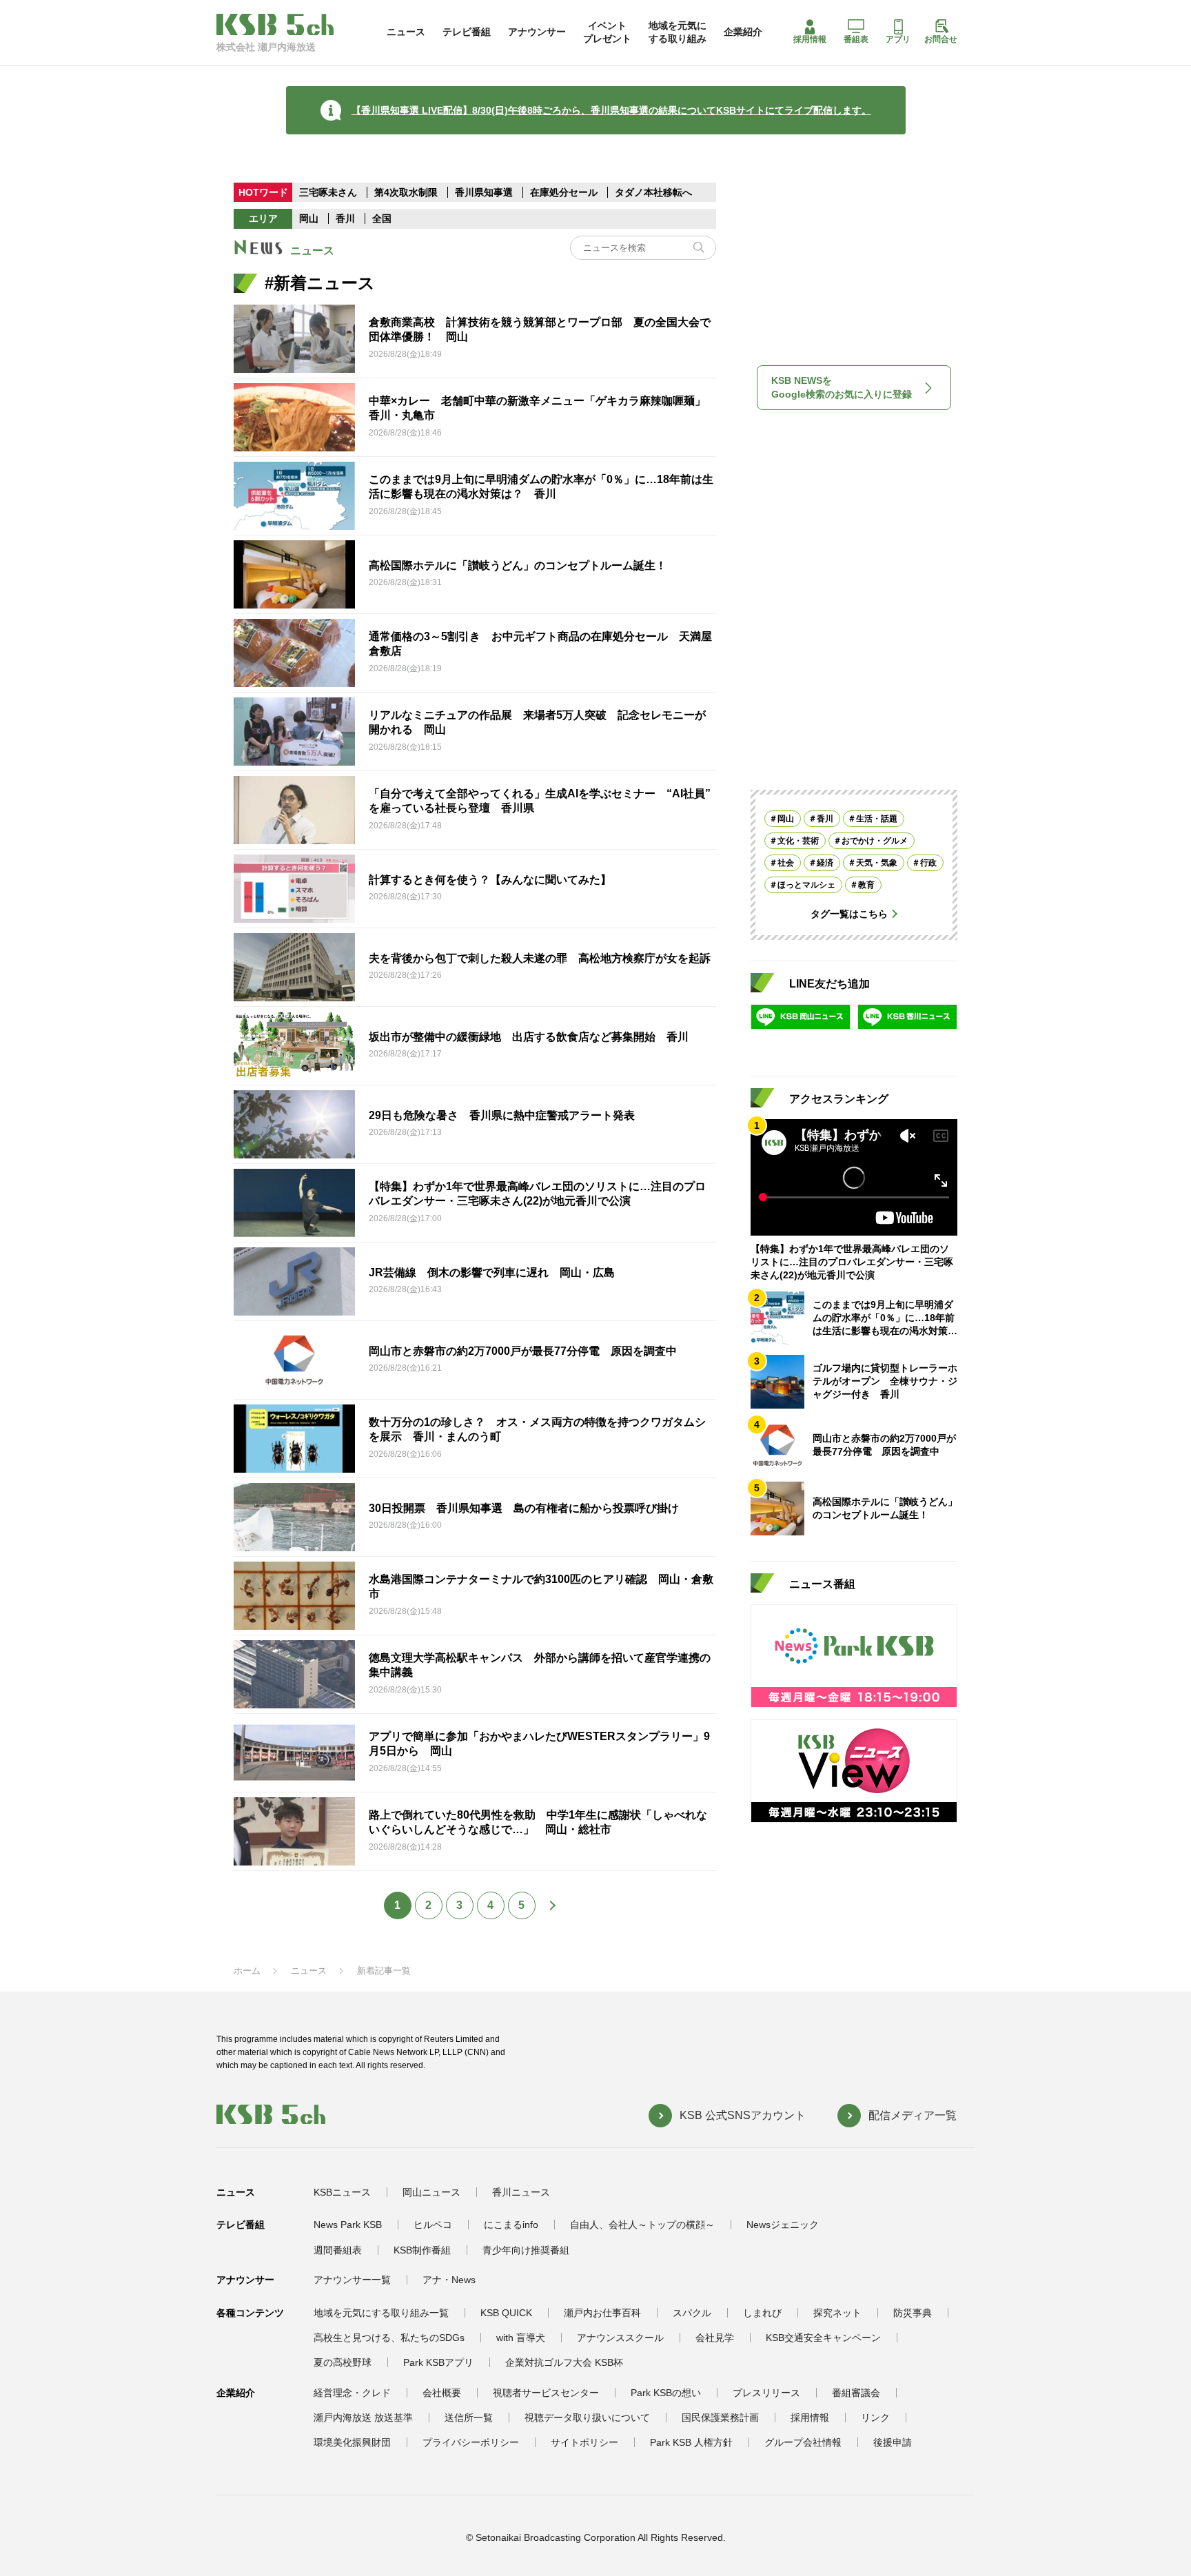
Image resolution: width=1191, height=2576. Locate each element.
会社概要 (442, 2393)
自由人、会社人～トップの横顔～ (642, 2225)
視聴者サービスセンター (546, 2393)
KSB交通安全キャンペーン (823, 2338)
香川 (345, 218)
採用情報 (810, 39)
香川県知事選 (485, 192)
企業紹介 (743, 32)
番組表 (856, 39)
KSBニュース (342, 2192)
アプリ (898, 39)
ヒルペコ (433, 2225)
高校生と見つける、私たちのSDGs (389, 2338)
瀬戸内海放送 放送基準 (363, 2417)
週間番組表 (338, 2250)
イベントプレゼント (607, 32)
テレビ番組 (467, 32)
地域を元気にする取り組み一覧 (381, 2313)
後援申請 (893, 2442)
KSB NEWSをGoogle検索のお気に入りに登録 (842, 387)
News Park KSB (348, 2225)
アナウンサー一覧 (352, 2280)
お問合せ (941, 39)
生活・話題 (877, 819)
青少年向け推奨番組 (526, 2250)
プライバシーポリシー (471, 2442)
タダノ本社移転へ (653, 192)
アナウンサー (537, 32)
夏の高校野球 (343, 2362)
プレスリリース (766, 2393)
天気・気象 (877, 863)
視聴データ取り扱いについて (587, 2417)
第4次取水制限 (407, 192)
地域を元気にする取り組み (678, 32)
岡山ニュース (431, 2192)
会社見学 (715, 2338)
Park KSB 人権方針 (691, 2442)
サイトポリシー (584, 2442)
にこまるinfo (511, 2225)
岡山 (309, 218)
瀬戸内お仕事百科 (602, 2313)
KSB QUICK (506, 2313)
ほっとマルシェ (806, 885)
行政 (928, 863)
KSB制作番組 (422, 2250)
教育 (866, 885)
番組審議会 (856, 2393)
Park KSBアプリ (438, 2362)
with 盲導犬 (521, 2338)
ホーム (247, 1971)
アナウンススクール (620, 2338)
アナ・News (449, 2280)
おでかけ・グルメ (875, 841)
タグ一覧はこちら (849, 914)
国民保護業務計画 (720, 2417)
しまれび (762, 2313)
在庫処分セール (564, 192)
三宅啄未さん (329, 192)
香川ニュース (521, 2192)
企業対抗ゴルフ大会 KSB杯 (564, 2362)
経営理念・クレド (352, 2393)
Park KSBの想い (666, 2393)
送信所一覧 (469, 2417)
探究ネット (837, 2313)
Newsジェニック (783, 2225)
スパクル (692, 2313)
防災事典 (913, 2313)
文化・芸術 (798, 841)
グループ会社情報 (803, 2442)
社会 (786, 863)
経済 (825, 863)
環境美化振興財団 (352, 2442)
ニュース (406, 32)
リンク (875, 2417)
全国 (382, 218)
